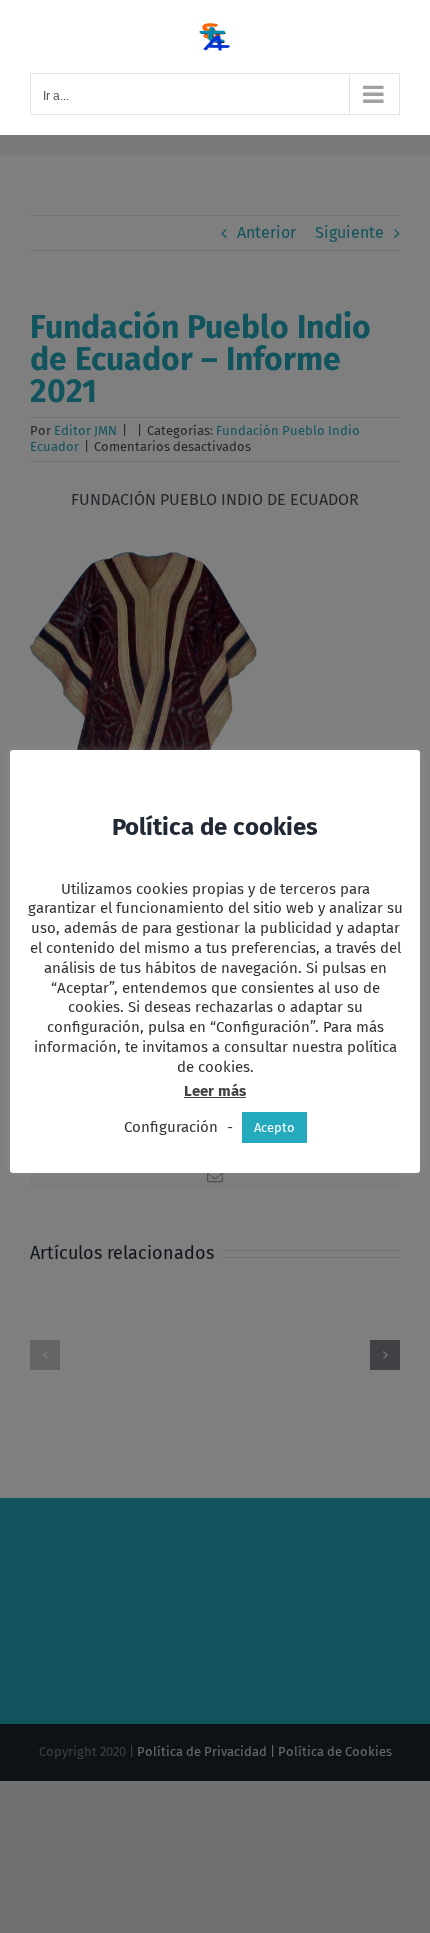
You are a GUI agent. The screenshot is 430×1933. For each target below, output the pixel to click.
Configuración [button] (171, 1127)
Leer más (215, 1091)
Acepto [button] (274, 1127)
